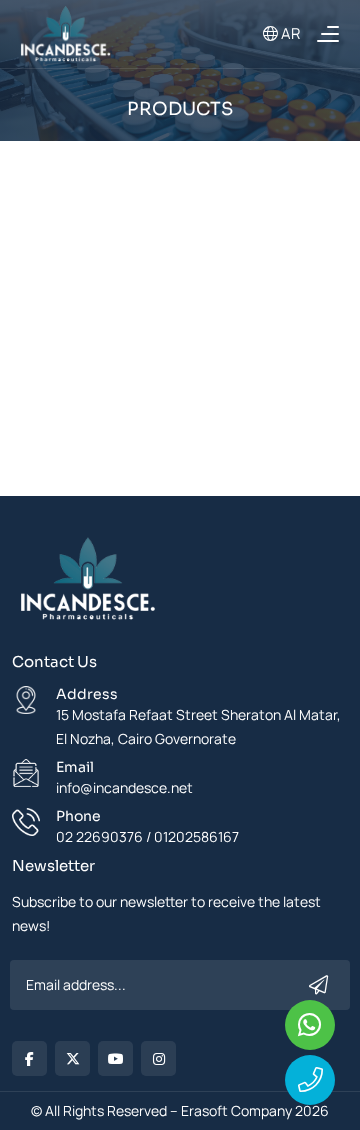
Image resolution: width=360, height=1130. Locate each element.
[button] (327, 33)
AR (289, 33)
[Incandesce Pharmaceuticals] (87, 584)
